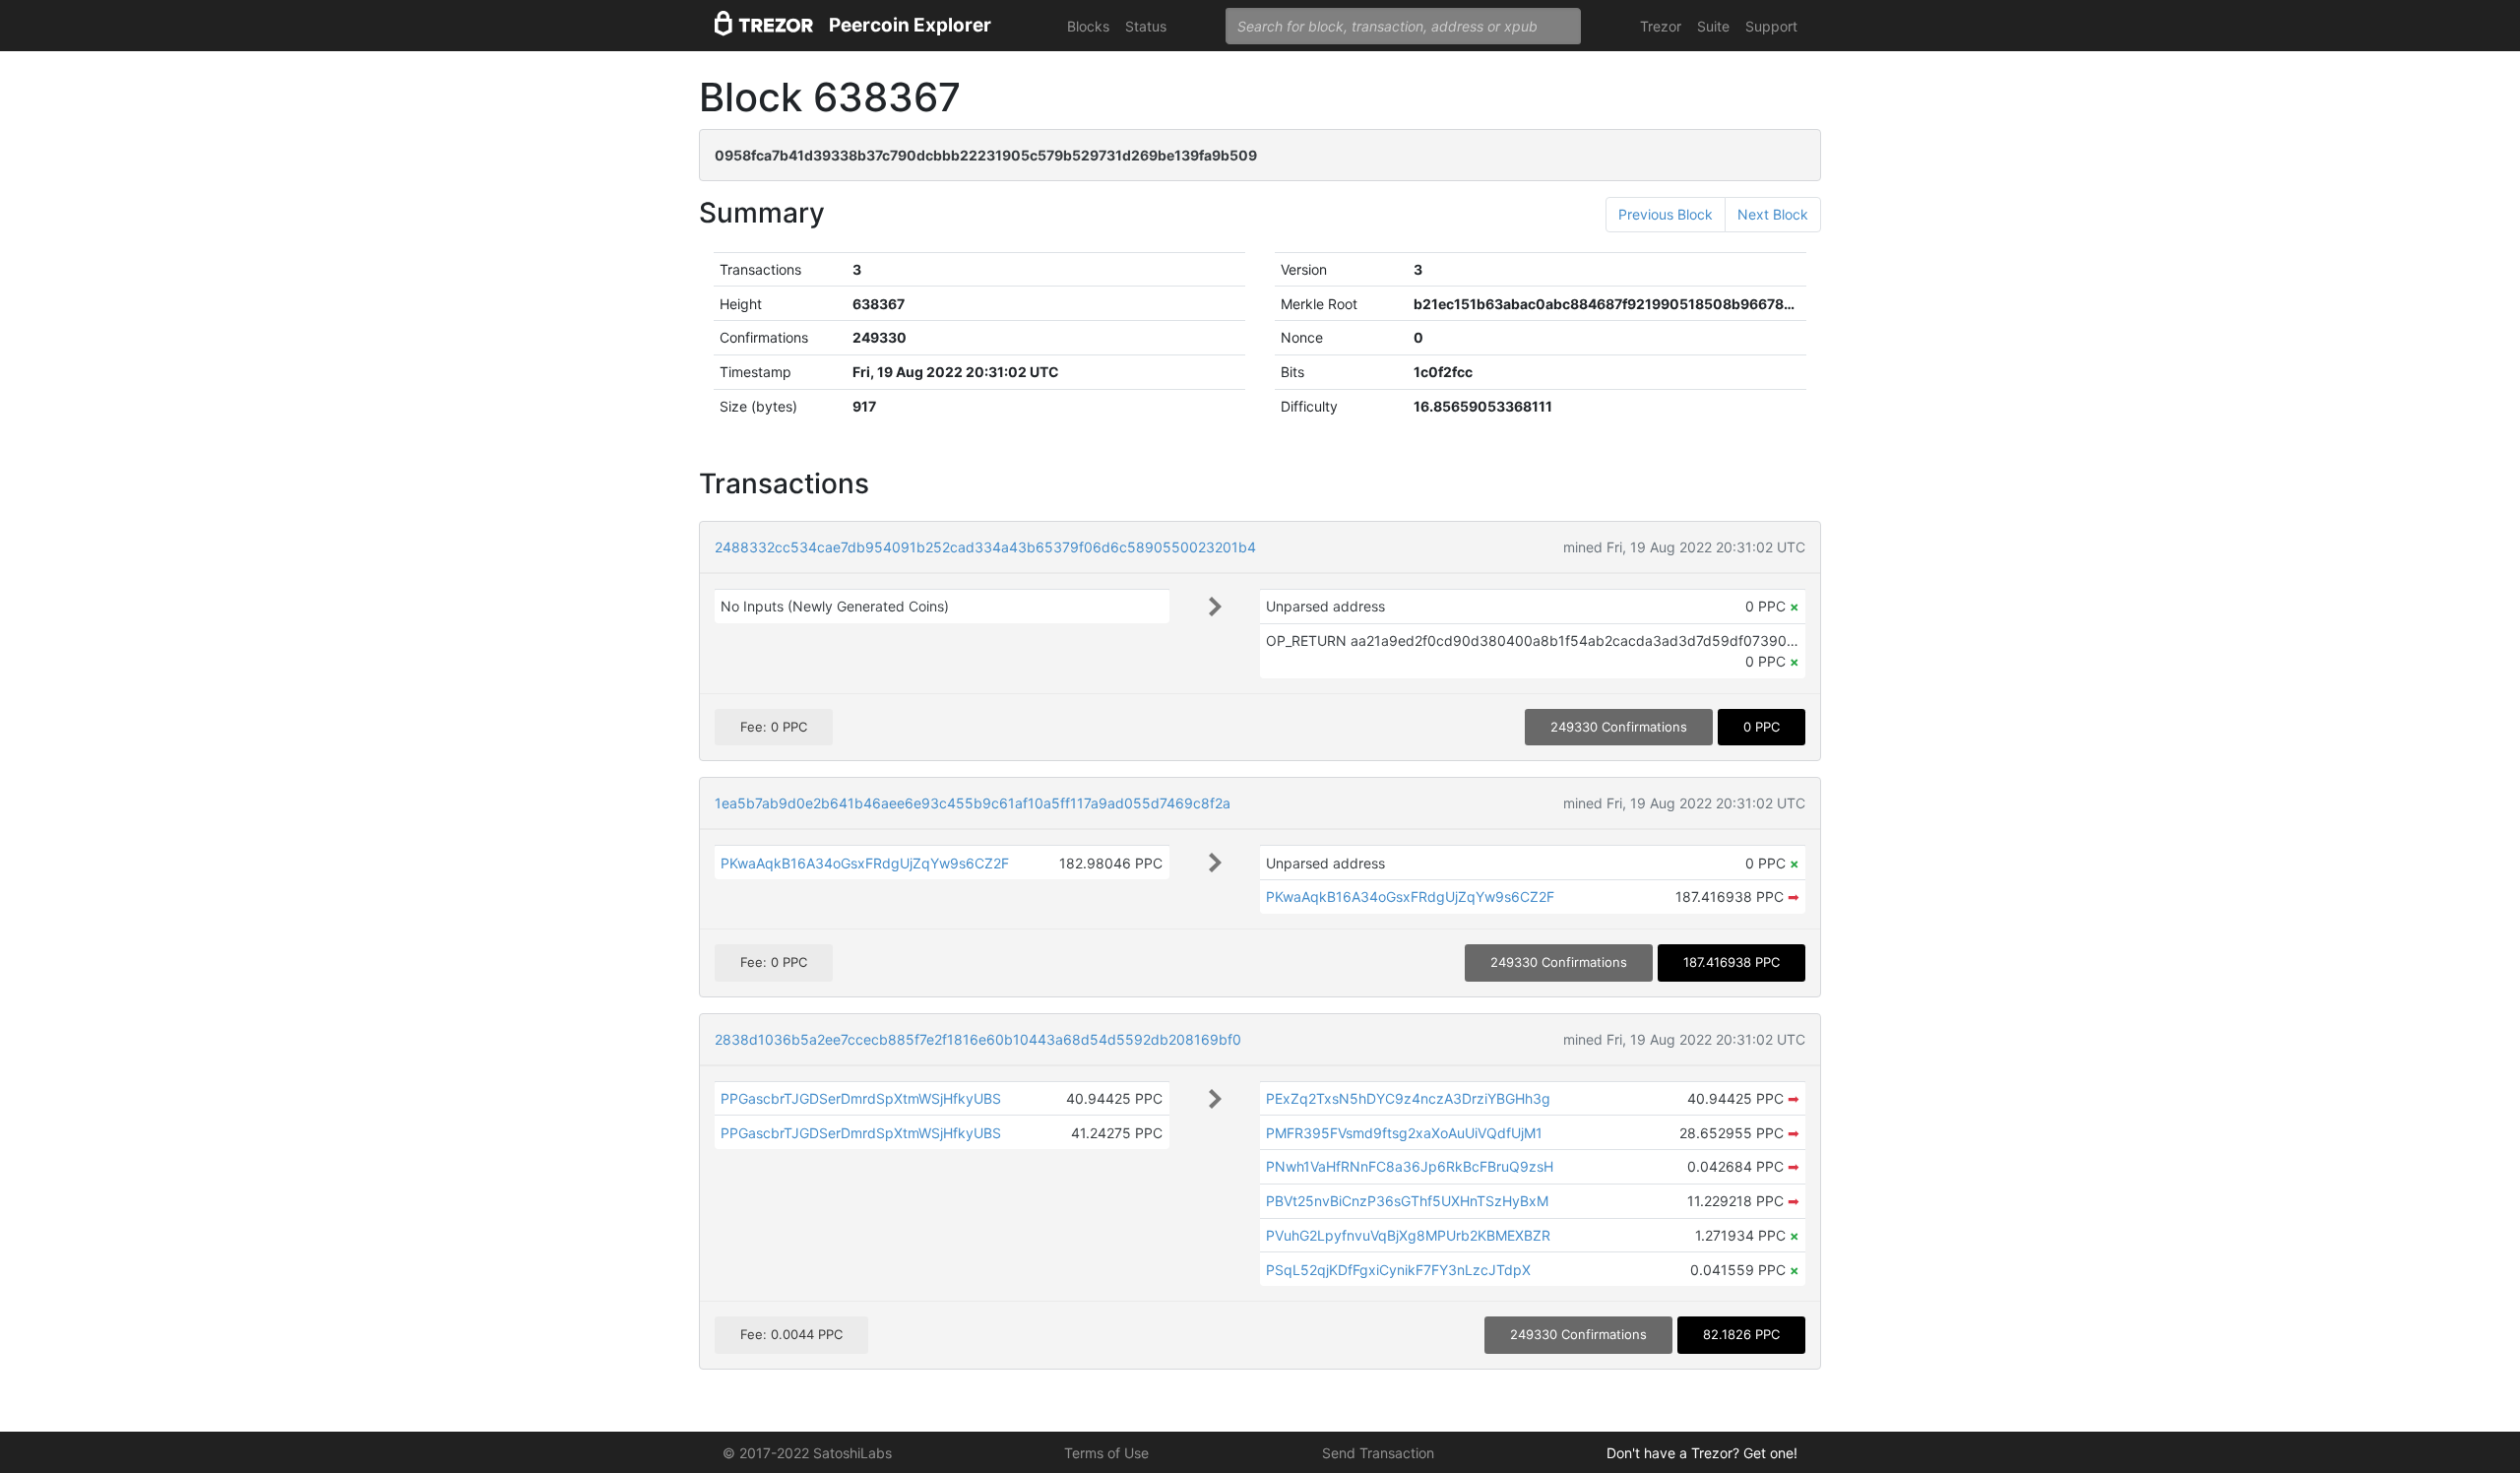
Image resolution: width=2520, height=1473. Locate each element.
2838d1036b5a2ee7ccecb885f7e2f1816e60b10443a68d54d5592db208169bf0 (978, 1039)
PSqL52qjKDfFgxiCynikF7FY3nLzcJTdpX (1398, 1270)
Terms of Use (1106, 1453)
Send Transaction (1378, 1453)
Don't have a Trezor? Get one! (1702, 1453)
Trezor (1661, 26)
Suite (1713, 26)
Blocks (1088, 26)
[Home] (764, 26)
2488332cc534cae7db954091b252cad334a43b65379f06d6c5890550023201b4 (985, 547)
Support (1771, 26)
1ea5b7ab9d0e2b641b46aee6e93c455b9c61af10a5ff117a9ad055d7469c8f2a (973, 803)
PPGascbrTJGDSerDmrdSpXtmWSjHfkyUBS (861, 1098)
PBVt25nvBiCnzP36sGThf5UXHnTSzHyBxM (1407, 1201)
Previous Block (1666, 214)
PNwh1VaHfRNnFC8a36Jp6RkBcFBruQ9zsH (1410, 1166)
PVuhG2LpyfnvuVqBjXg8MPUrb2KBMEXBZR (1408, 1235)
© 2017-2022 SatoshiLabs (807, 1453)
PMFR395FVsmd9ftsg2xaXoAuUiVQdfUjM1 (1404, 1133)
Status (1146, 26)
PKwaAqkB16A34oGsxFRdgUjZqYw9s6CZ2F (865, 863)
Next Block (1773, 214)
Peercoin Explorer (910, 25)
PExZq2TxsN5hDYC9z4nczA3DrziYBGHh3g (1408, 1098)
